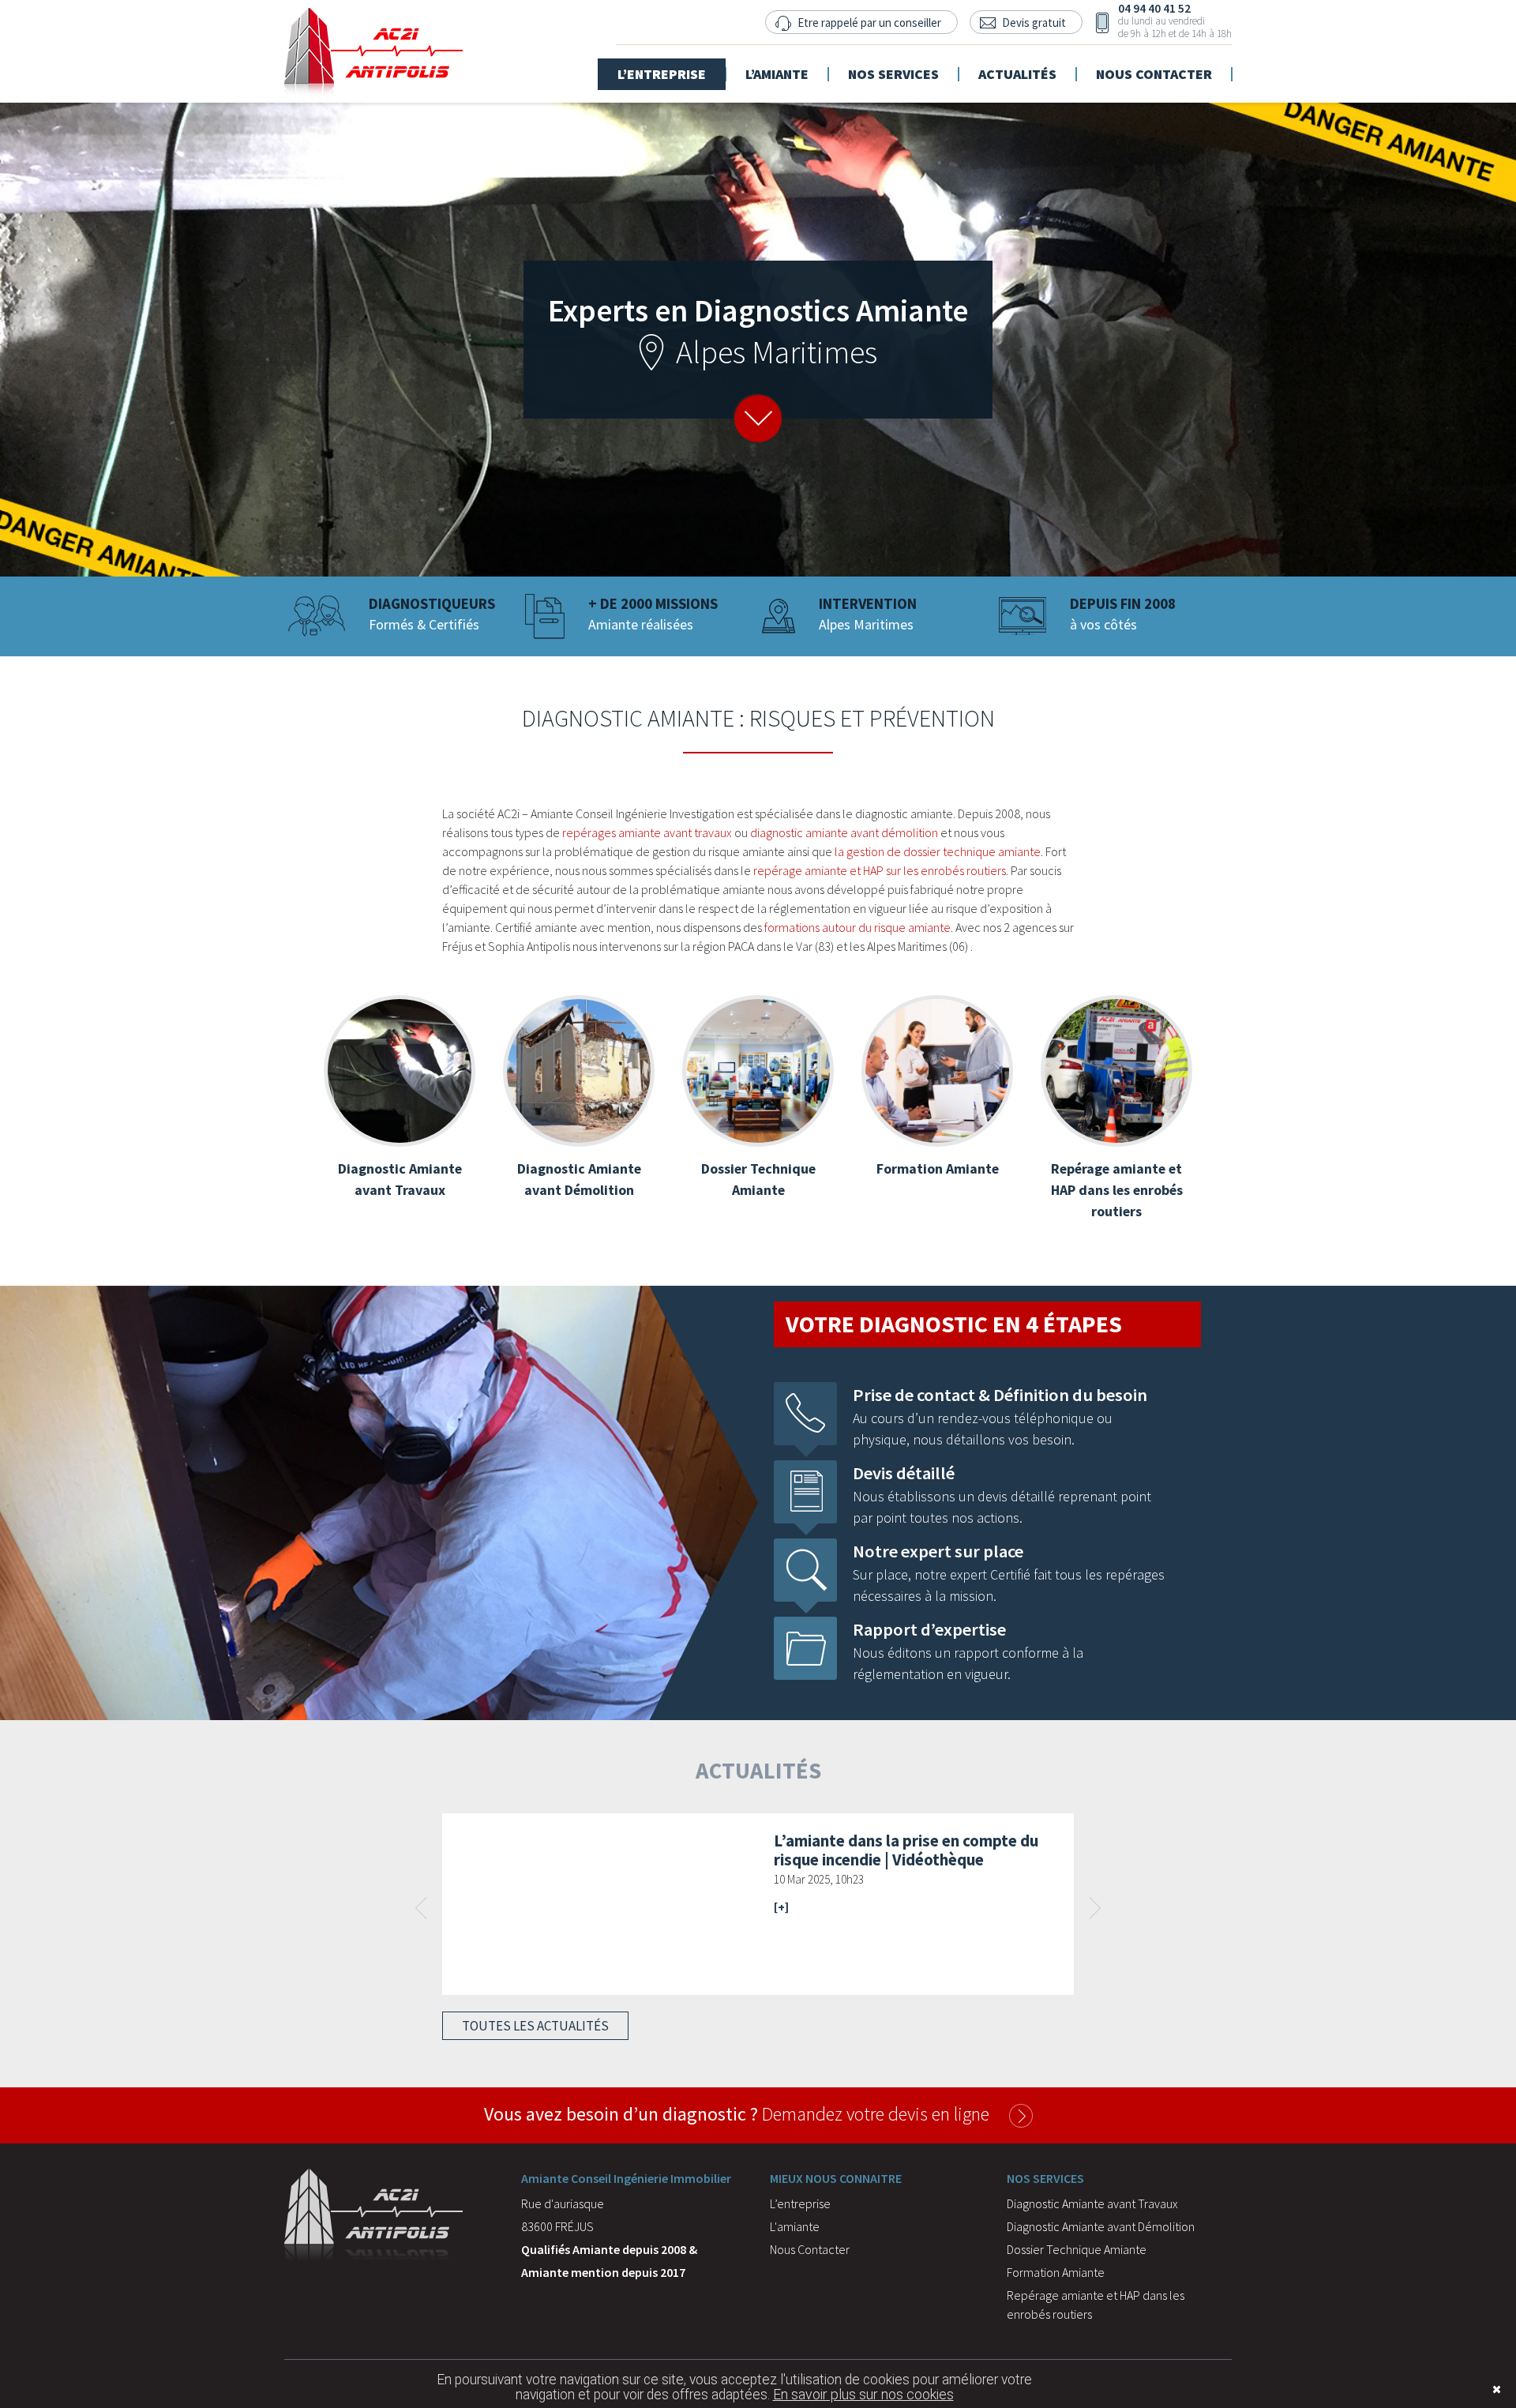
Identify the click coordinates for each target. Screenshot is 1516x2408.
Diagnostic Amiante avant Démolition (1101, 2226)
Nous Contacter (810, 2249)
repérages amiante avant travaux (647, 832)
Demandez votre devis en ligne (737, 2114)
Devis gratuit (1034, 23)
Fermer (1473, 2389)
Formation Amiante (1056, 2272)
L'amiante (795, 2226)
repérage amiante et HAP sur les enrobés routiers (880, 870)
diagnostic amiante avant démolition (844, 832)
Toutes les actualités (535, 2026)
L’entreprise (662, 64)
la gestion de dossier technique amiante (938, 851)
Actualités (1017, 64)
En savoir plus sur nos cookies (863, 2395)
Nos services (893, 64)
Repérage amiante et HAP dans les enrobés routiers (1096, 2305)
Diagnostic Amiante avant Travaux (1092, 2203)
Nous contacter (1154, 64)
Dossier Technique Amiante (1077, 2249)
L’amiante (777, 64)
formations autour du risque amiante (857, 927)
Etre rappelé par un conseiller (869, 23)
